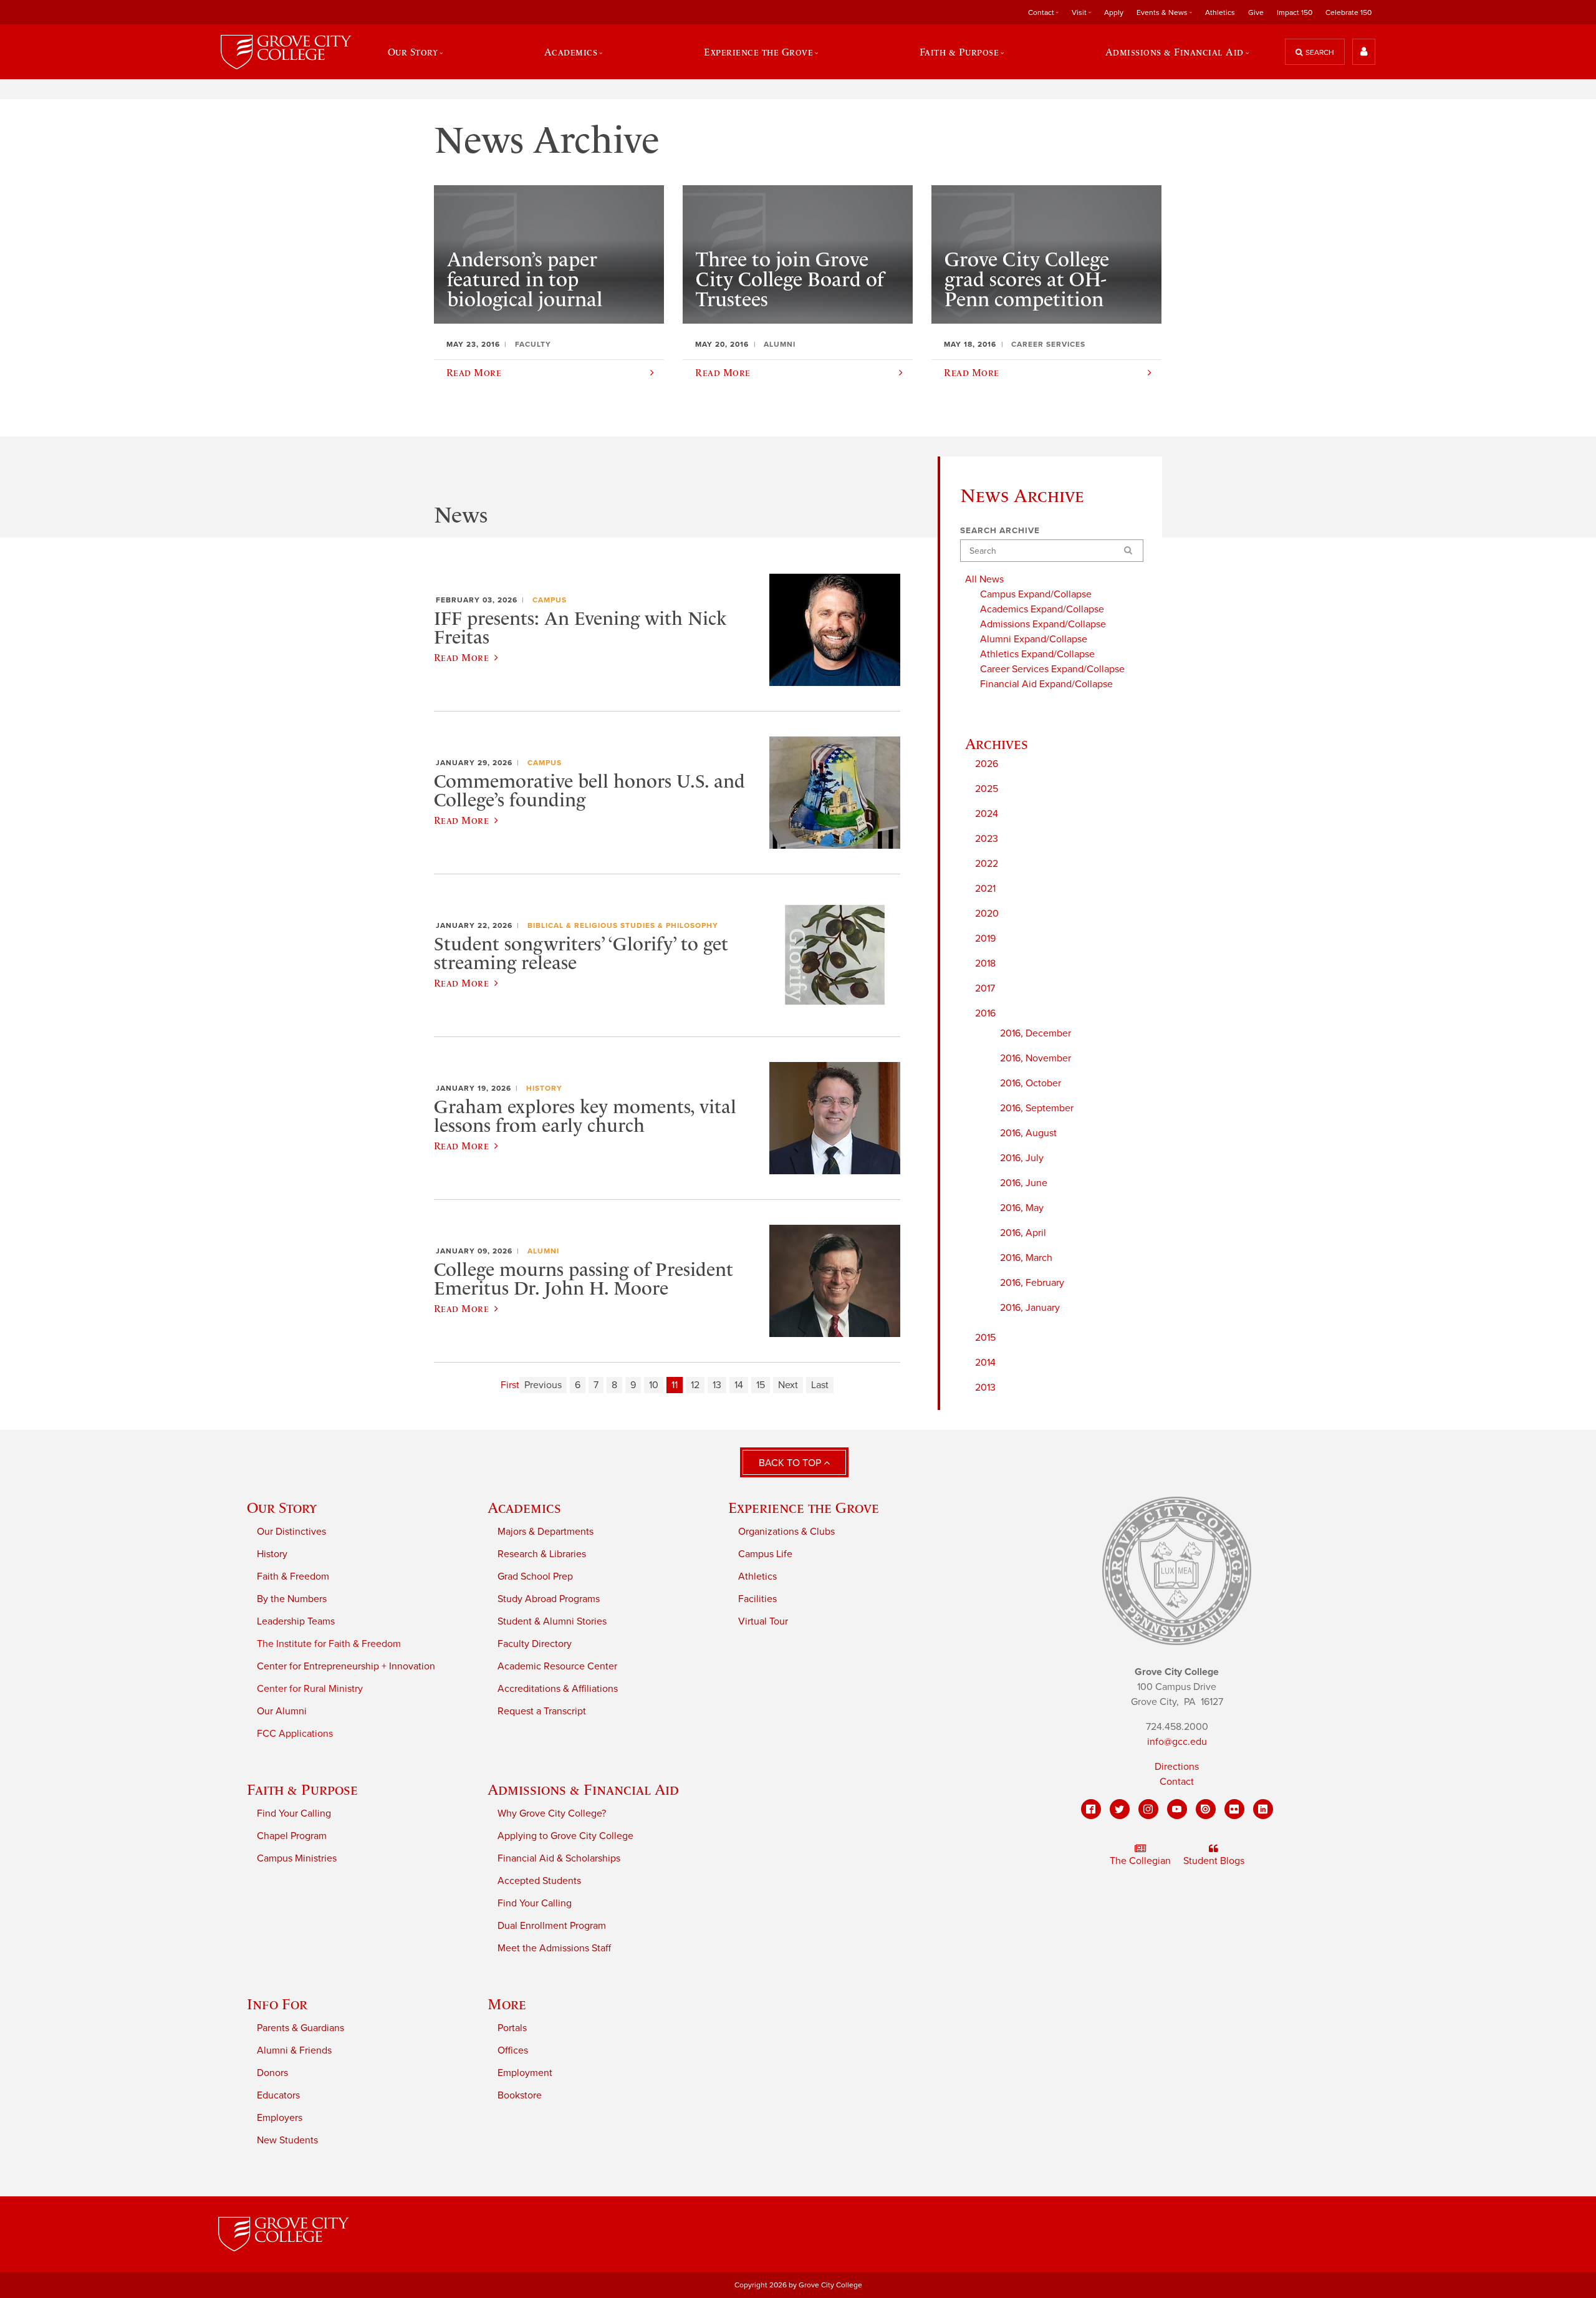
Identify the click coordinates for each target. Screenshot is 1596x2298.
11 (675, 1385)
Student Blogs (1214, 1861)
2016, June (1024, 1183)
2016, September (1037, 1108)
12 (695, 1385)
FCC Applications (295, 1734)
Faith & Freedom (293, 1576)
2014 (985, 1363)
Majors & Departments (546, 1532)
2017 (985, 988)
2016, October (1031, 1083)
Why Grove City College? (552, 1813)
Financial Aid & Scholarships (559, 1858)
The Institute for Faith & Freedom (329, 1644)
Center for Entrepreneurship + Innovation (346, 1666)
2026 (987, 764)
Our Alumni (282, 1711)
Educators (278, 2095)
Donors (272, 2073)
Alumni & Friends (294, 2050)
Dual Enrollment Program (552, 1926)
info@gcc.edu (1177, 1742)
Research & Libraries (542, 1554)
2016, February (1032, 1283)
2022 (987, 864)
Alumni (543, 1251)
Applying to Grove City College (565, 1836)
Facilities (757, 1599)
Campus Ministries (297, 1858)
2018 (985, 963)
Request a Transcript (542, 1711)
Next (788, 1385)
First (510, 1385)
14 (739, 1385)
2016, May (1022, 1208)
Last (820, 1385)
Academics (524, 1508)
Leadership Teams (296, 1621)
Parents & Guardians (300, 2028)
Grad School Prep (535, 1576)
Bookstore (520, 2095)
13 (717, 1385)
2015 (985, 1338)
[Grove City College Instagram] (1148, 1809)
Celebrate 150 (1348, 12)
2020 (987, 914)
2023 (987, 839)
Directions (1177, 1767)
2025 (987, 789)
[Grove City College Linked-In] (1263, 1809)
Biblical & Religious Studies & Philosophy (623, 925)
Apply (1114, 12)
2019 (985, 939)
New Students (287, 2140)
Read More (461, 657)
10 (654, 1385)
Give (1256, 12)
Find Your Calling (294, 1813)
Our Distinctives (291, 1532)
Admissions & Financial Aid (583, 1789)
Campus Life (765, 1554)
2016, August (1028, 1133)
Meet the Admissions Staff (554, 1948)
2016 (985, 1013)
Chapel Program (292, 1836)
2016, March (1026, 1258)
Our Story (282, 1508)
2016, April (1023, 1233)
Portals (512, 2028)
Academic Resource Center (557, 1666)
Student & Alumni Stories (552, 1621)
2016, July (1022, 1158)
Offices (513, 2050)
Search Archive (1000, 531)
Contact (1177, 1782)
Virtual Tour (763, 1621)
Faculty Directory (535, 1644)
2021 (985, 889)
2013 (985, 1388)
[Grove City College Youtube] (1177, 1809)
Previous (543, 1385)
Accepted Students (539, 1881)
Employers (280, 2118)
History (544, 1088)
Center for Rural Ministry (310, 1689)
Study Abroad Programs (549, 1599)
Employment (525, 2073)
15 (761, 1385)
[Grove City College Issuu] (1206, 1809)
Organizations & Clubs (786, 1532)
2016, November (1036, 1058)
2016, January (1030, 1308)
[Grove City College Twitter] (1120, 1809)
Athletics (1220, 12)
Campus (550, 600)
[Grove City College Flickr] (1234, 1809)
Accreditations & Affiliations (558, 1689)
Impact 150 (1295, 12)
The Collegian (1140, 1861)
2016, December (1036, 1033)
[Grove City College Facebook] (1091, 1809)
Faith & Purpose (302, 1789)
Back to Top (791, 1463)
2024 (987, 814)
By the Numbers (292, 1599)
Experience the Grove (804, 1508)
